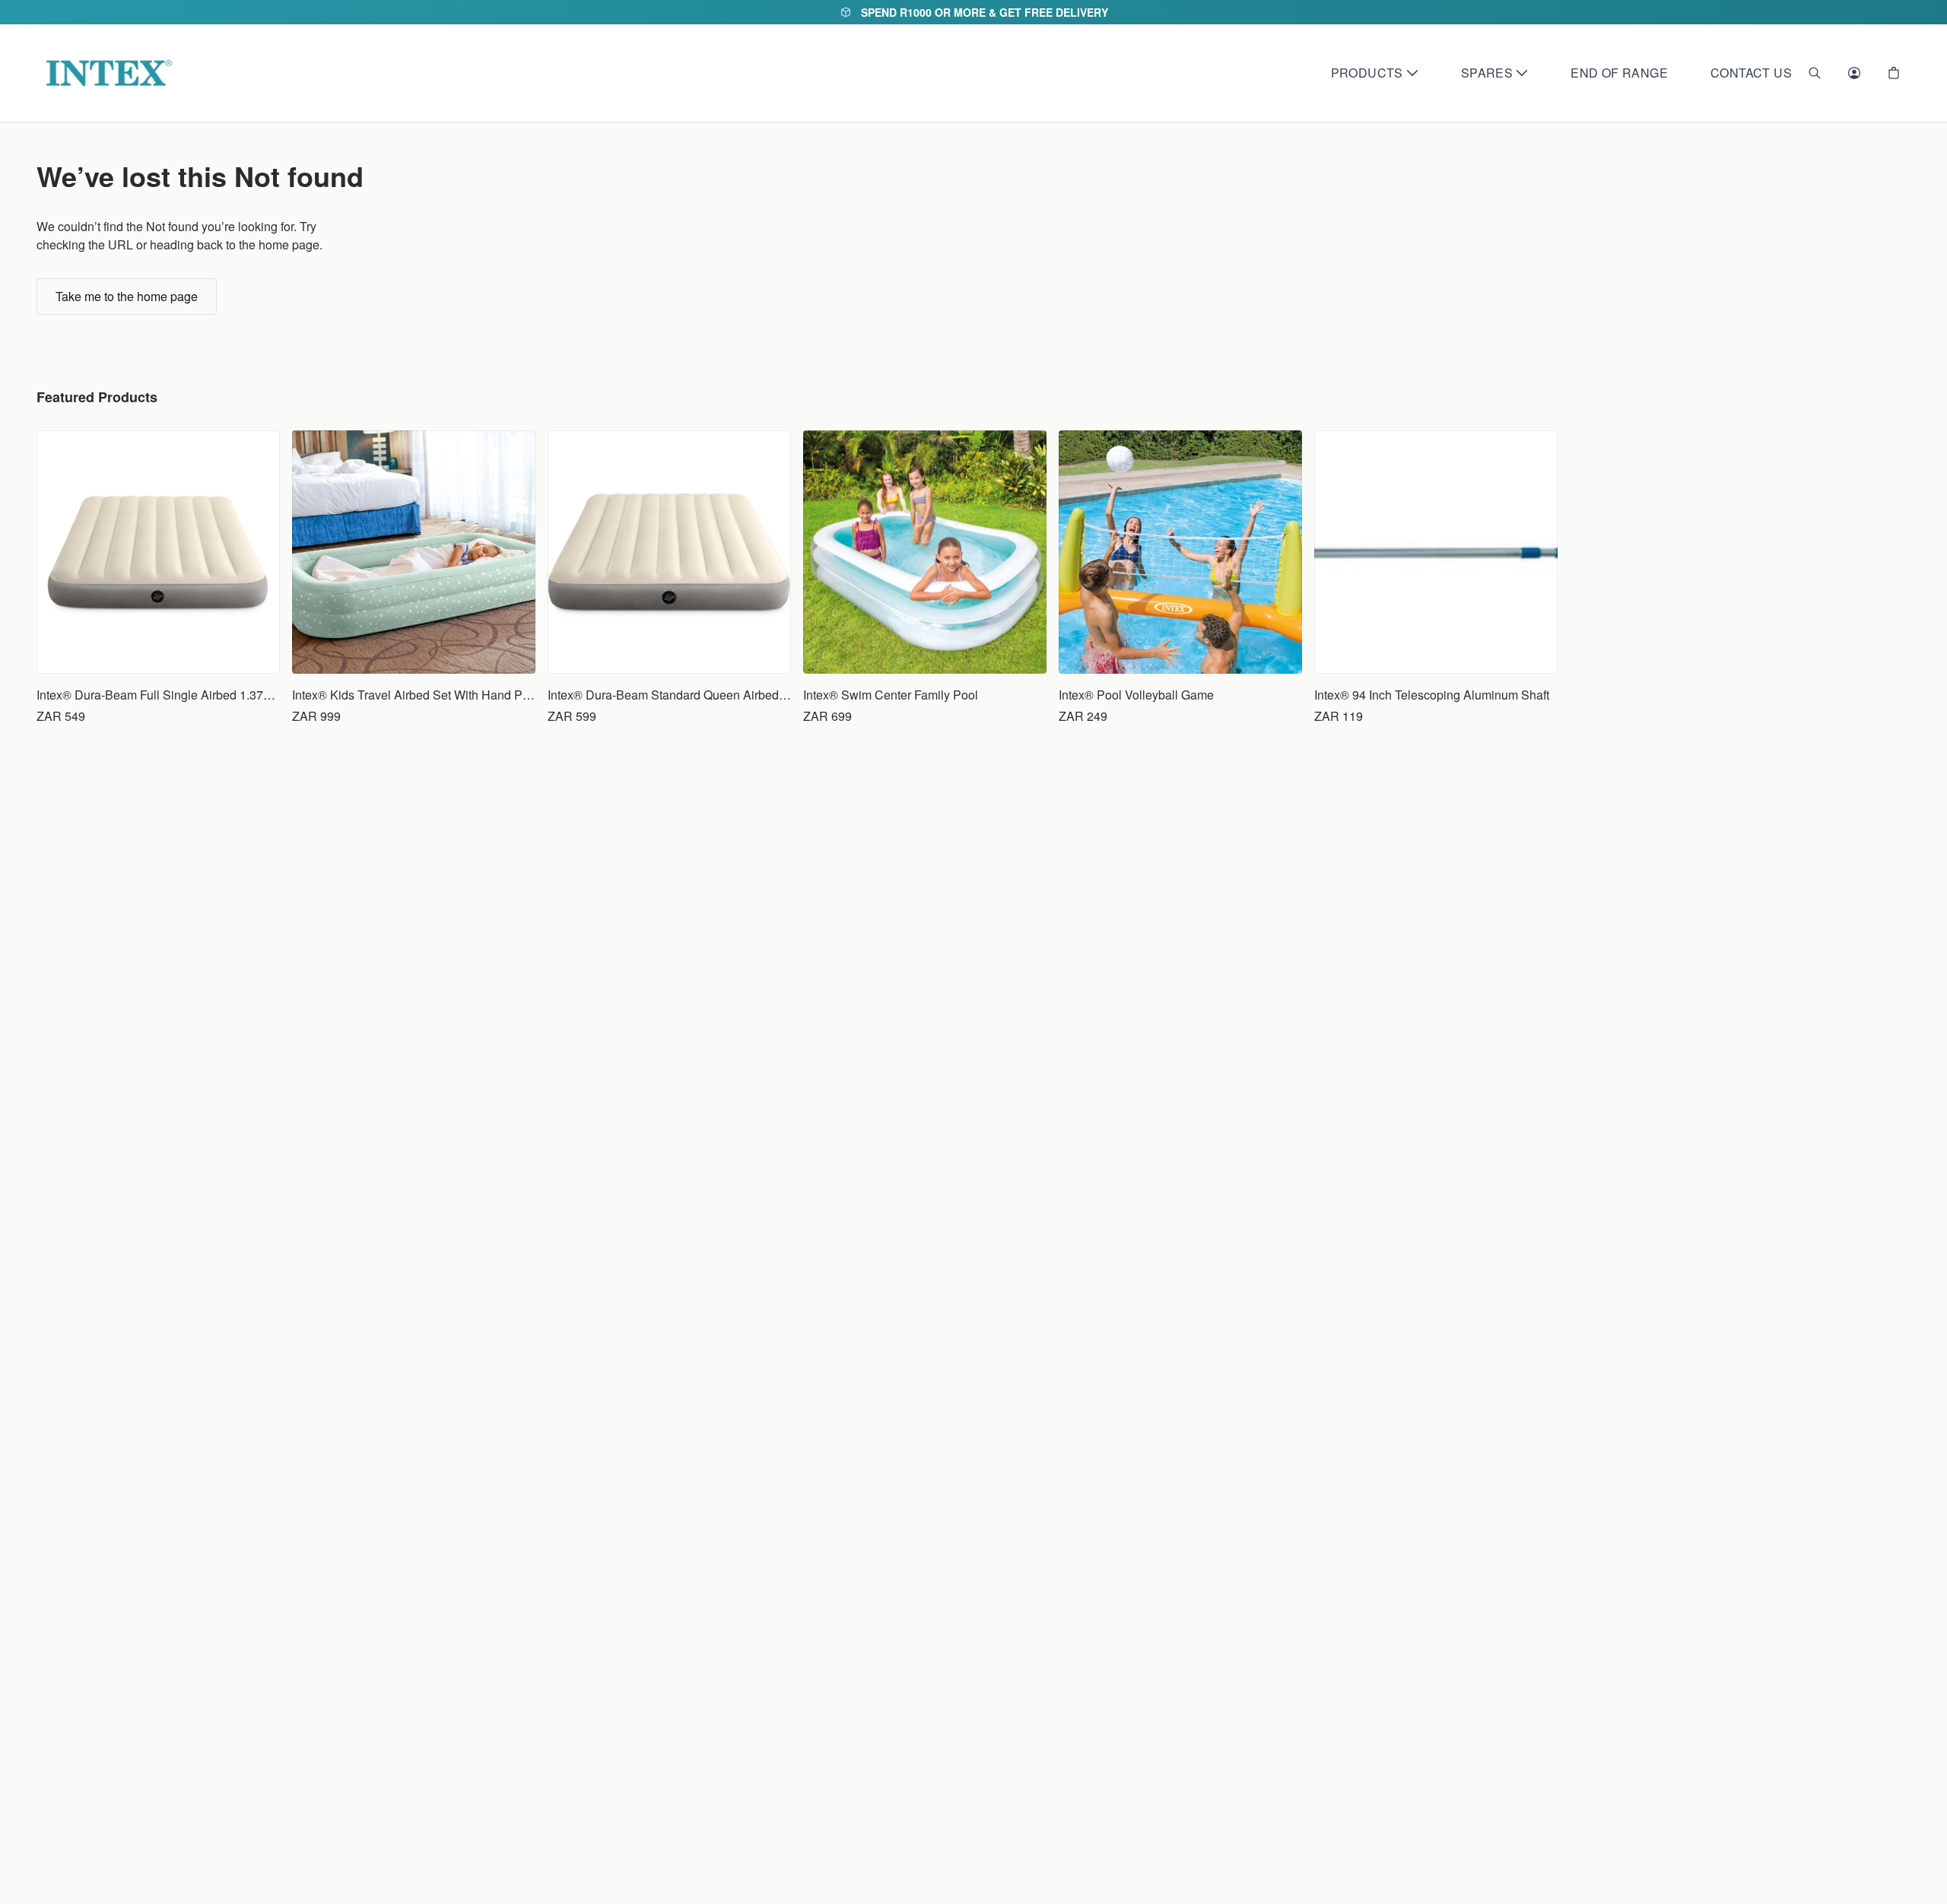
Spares (1487, 73)
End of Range (1619, 73)
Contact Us (1751, 73)
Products (1367, 73)
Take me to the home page (127, 296)
